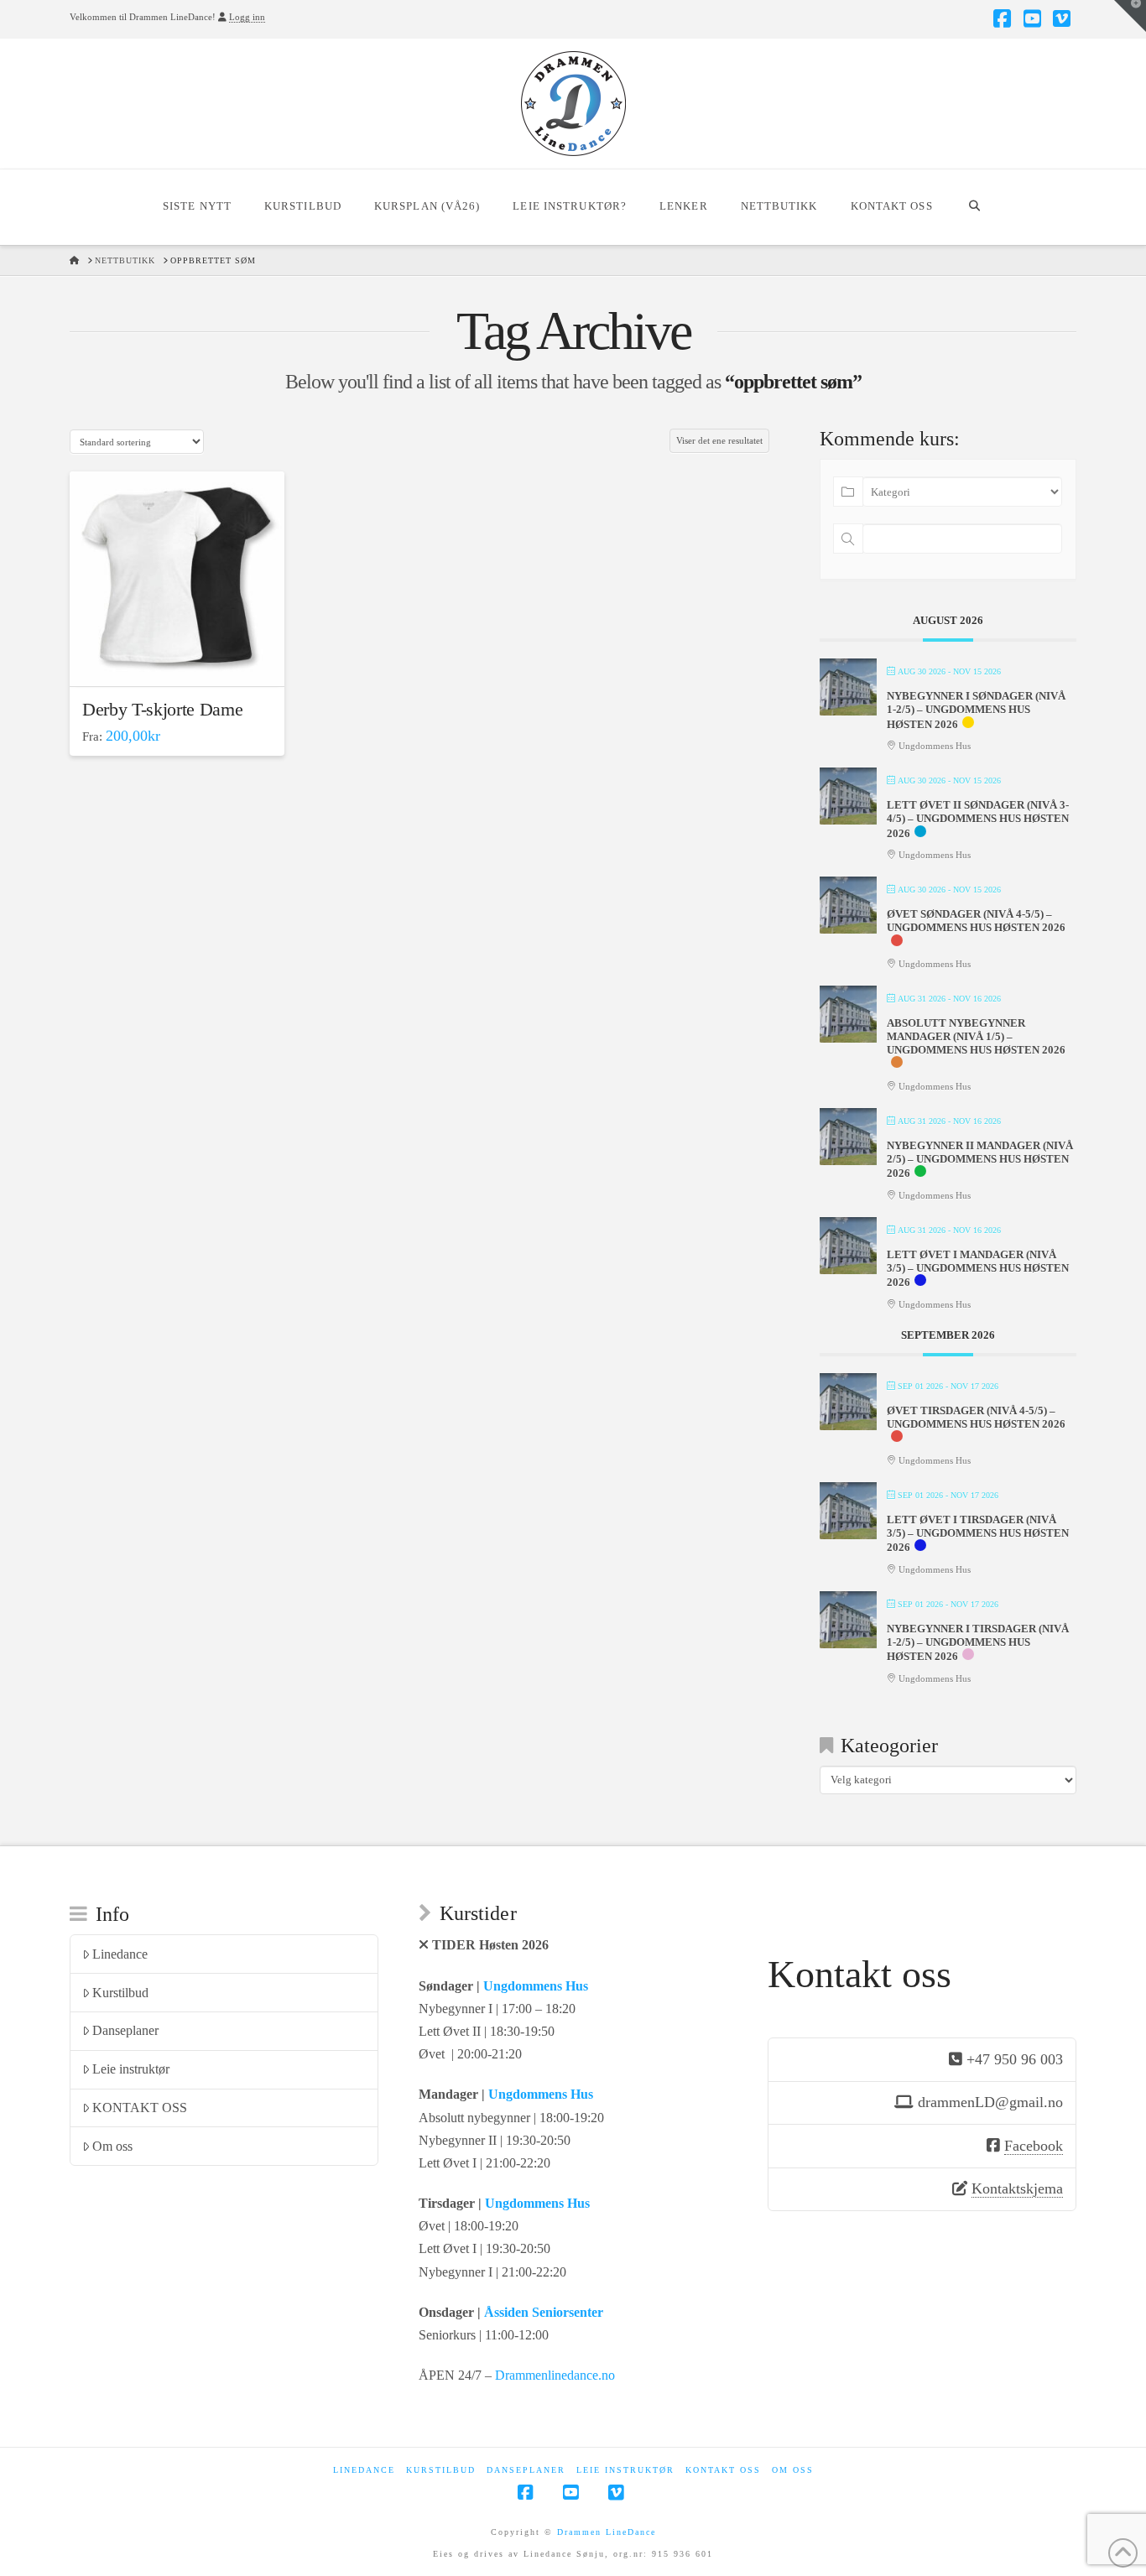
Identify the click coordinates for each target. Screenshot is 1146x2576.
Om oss (112, 2146)
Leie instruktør (131, 2069)
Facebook (1034, 2146)
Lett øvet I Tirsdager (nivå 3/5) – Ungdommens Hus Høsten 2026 (978, 1533)
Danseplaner (125, 2030)
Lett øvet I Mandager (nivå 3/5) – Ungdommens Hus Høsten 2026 (978, 1268)
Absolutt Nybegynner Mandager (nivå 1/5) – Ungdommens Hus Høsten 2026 (976, 1036)
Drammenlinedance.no (555, 2375)
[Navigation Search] (974, 207)
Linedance (120, 1954)
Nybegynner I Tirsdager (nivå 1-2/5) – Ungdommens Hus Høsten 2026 (978, 1642)
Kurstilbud (120, 1993)
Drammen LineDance (607, 2532)
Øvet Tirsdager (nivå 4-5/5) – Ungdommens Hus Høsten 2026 (976, 1417)
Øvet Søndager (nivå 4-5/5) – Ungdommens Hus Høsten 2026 (976, 921)
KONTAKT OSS (140, 2108)
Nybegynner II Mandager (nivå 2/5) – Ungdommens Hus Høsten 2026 (980, 1159)
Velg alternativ (182, 658)
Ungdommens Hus (536, 1986)
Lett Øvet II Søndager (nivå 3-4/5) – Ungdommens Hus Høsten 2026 (978, 819)
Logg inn (247, 17)
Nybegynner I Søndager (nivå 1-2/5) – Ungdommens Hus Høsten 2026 (976, 710)
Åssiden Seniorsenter (544, 2312)
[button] (1130, 16)
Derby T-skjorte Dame (162, 709)
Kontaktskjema (1017, 2188)
